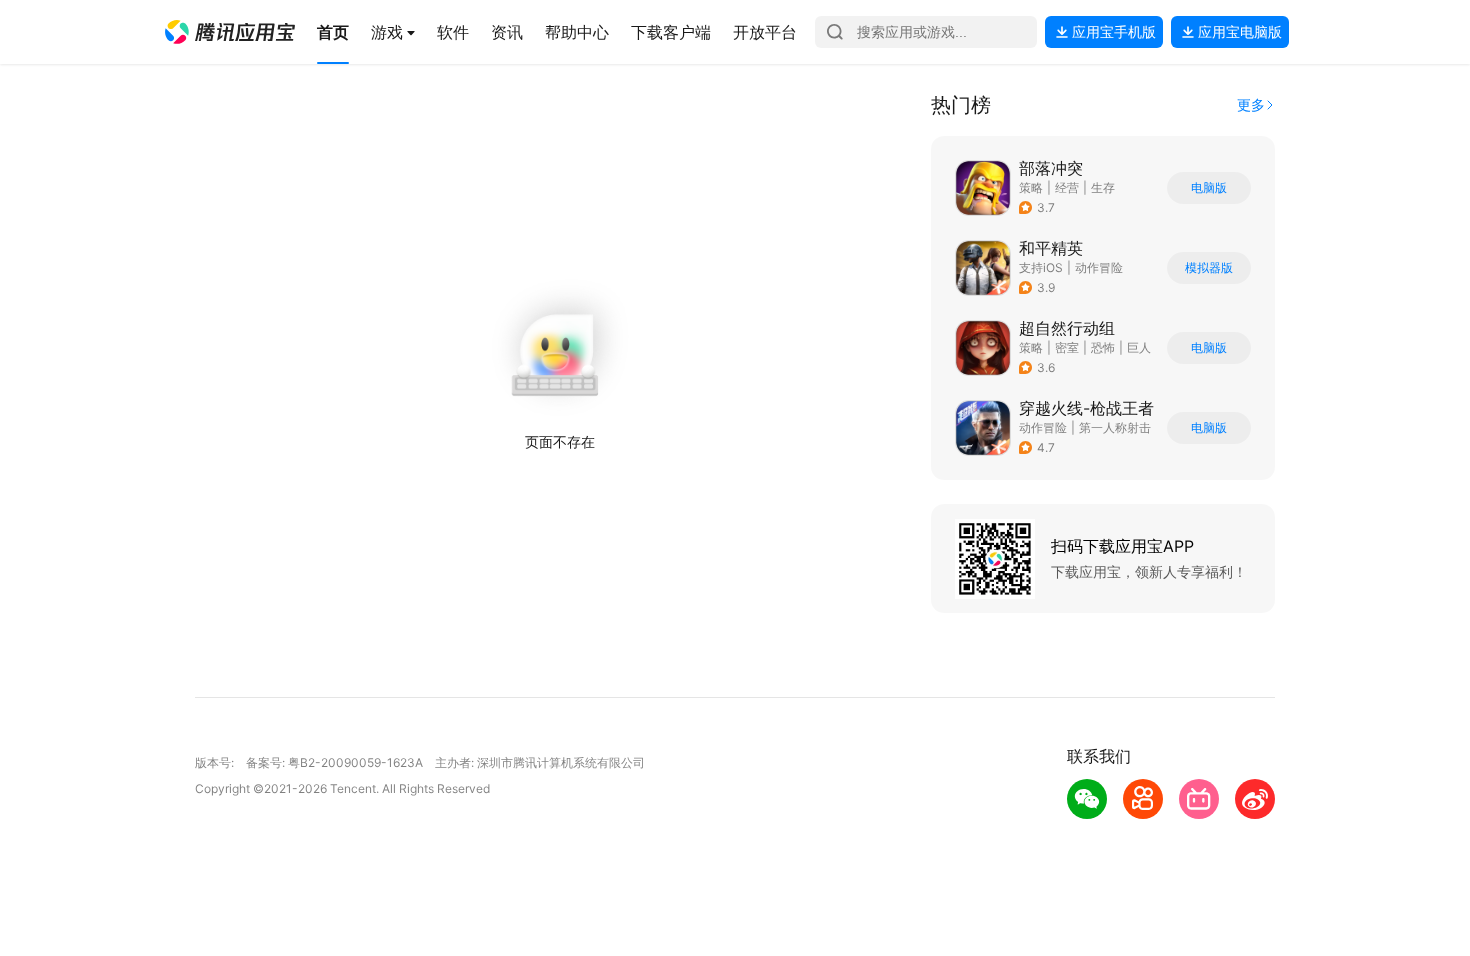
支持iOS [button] (1041, 267)
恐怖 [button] (1103, 347)
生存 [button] (1103, 187)
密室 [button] (1067, 347)
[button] (230, 32)
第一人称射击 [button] (1115, 427)
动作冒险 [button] (1099, 267)
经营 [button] (1067, 187)
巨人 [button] (1139, 347)
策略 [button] (1031, 187)
